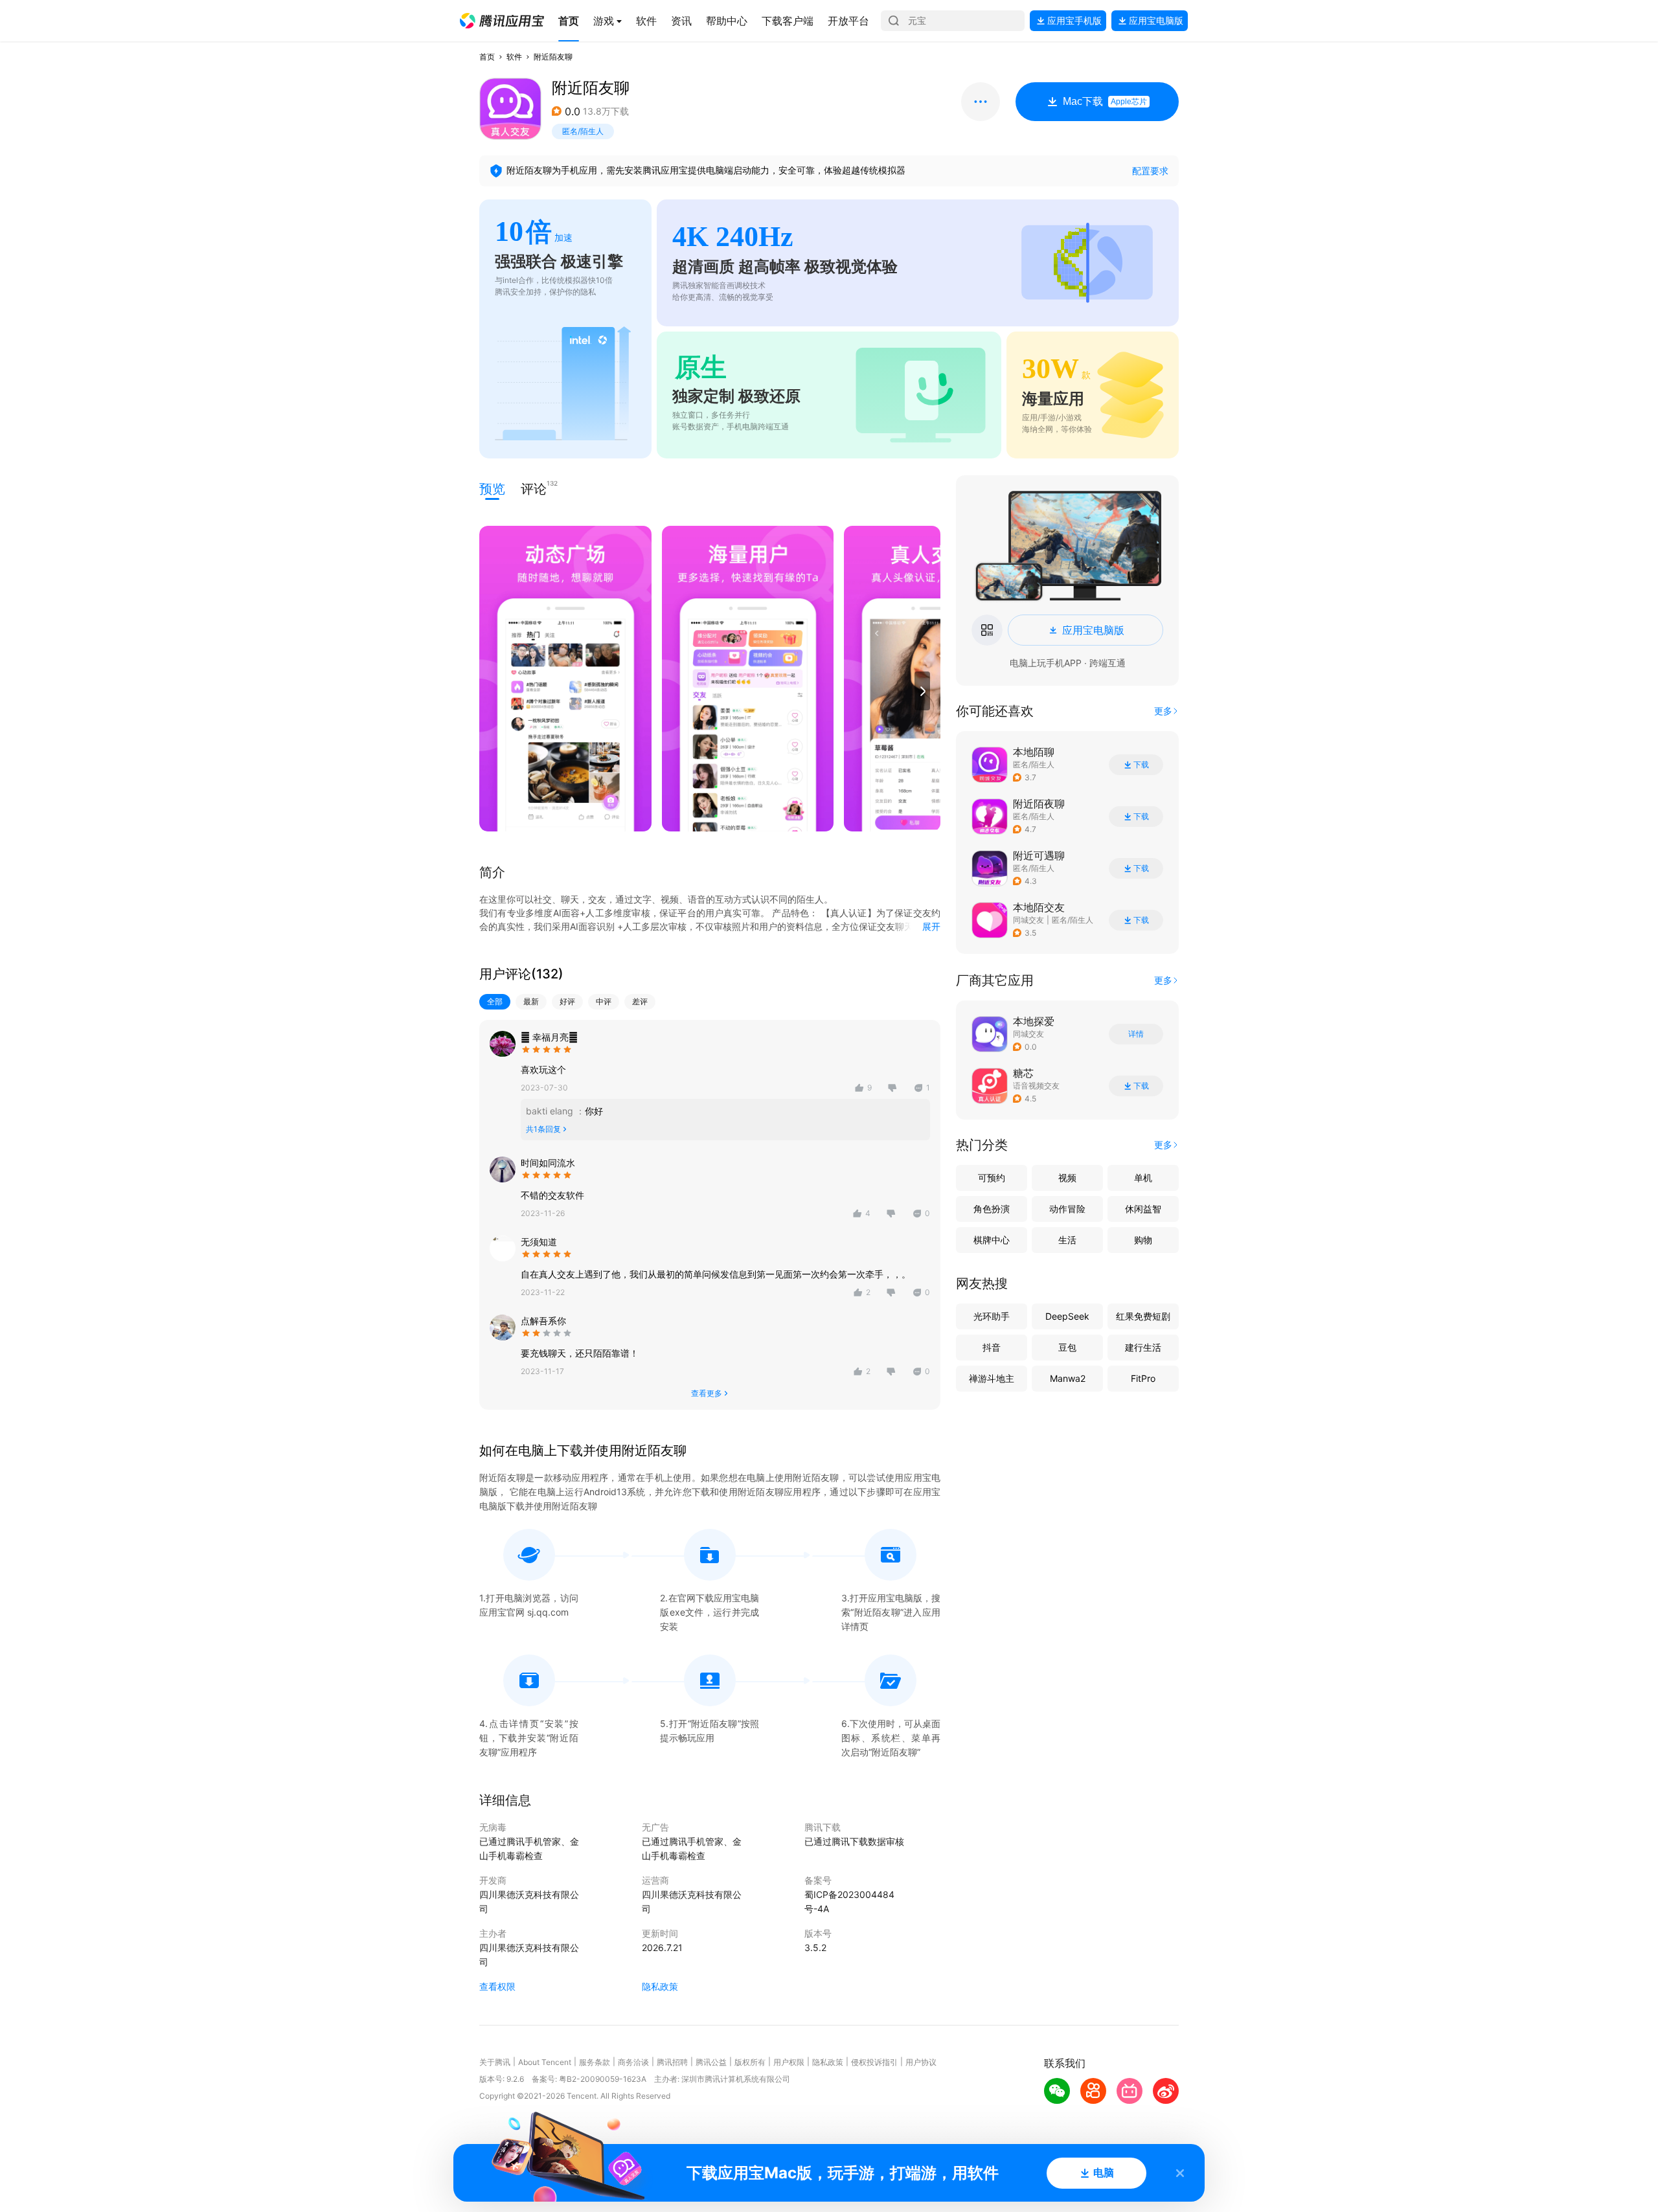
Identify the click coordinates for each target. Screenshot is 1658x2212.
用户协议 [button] (921, 2062)
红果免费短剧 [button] (1143, 1316)
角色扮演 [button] (992, 1209)
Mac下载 (1105, 101)
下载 (1141, 765)
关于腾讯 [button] (495, 2062)
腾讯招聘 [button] (672, 2062)
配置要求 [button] (1150, 171)
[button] (502, 21)
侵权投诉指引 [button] (874, 2062)
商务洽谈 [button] (633, 2062)
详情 (1136, 1034)
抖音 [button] (992, 1347)
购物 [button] (1143, 1240)
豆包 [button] (1067, 1347)
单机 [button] (1143, 1178)
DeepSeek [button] (1067, 1316)
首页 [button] (487, 57)
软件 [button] (514, 57)
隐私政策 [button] (660, 1986)
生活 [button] (1067, 1240)
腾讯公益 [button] (711, 2062)
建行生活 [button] (1143, 1347)
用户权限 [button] (789, 2062)
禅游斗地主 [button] (992, 1378)
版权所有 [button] (750, 2062)
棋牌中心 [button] (992, 1240)
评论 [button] (534, 488)
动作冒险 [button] (1067, 1209)
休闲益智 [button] (1143, 1209)
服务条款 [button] (595, 2062)
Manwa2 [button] (1068, 1378)
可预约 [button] (992, 1178)
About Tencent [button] (545, 2062)
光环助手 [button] (992, 1316)
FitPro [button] (1143, 1378)
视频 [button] (1067, 1178)
